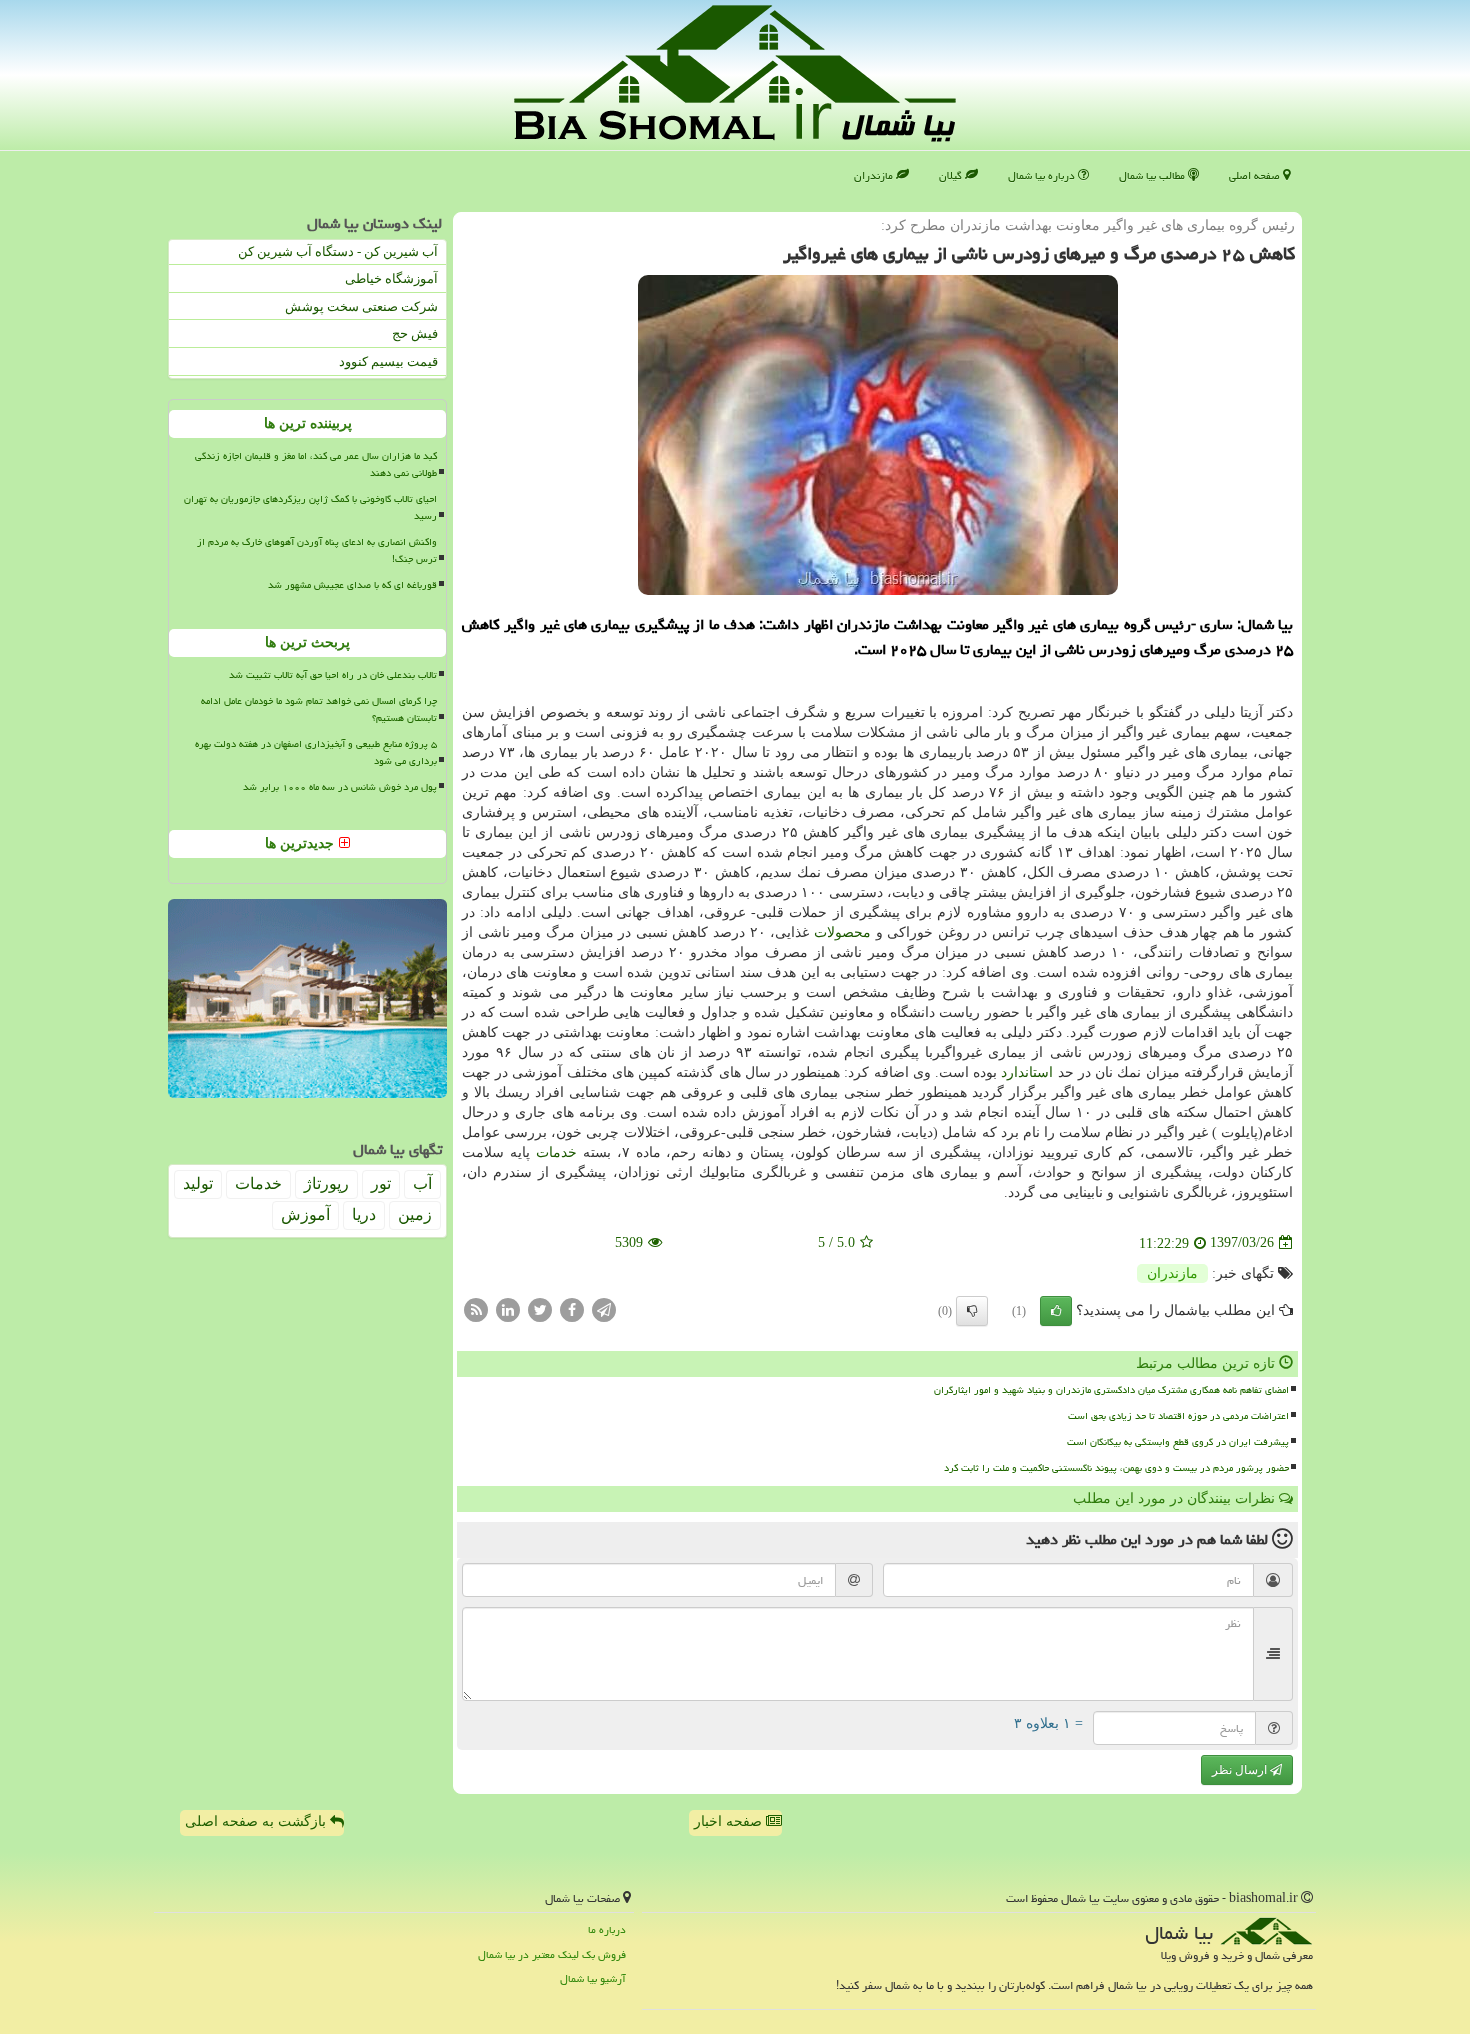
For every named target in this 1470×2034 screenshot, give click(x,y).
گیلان (952, 175)
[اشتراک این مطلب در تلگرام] (604, 1308)
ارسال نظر (1241, 1770)
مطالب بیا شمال (1153, 175)
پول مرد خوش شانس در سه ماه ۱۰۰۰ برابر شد (340, 787)
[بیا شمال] (735, 73)
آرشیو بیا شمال (593, 1978)
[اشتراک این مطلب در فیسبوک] (572, 1308)
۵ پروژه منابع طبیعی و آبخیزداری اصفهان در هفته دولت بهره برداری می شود (316, 752)
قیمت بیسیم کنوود (388, 361)
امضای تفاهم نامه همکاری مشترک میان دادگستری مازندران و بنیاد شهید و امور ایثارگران (1111, 1390)
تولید (198, 1183)
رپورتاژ (326, 1183)
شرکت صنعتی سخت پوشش (361, 306)
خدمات (556, 1152)
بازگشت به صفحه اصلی (257, 1821)
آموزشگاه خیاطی (391, 278)
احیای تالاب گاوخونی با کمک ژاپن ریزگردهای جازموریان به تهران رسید (310, 507)
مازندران (875, 175)
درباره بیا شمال (1043, 175)
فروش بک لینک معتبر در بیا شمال (552, 1954)
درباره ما (607, 1929)
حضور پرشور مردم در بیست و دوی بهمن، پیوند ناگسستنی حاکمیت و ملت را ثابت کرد (1116, 1468)
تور (381, 1183)
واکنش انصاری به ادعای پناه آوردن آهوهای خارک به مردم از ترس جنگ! (317, 550)
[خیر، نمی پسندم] (972, 1311)
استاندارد (1027, 1072)
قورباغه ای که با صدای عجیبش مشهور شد (352, 585)
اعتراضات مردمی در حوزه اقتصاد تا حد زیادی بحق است (1178, 1416)
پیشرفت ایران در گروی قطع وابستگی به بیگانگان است (1178, 1442)
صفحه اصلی (1256, 175)
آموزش (305, 1214)
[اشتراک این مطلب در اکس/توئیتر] (540, 1308)
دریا (364, 1214)
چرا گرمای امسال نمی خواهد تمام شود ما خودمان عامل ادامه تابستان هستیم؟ (319, 709)
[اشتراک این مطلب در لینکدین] (508, 1308)
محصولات (842, 932)
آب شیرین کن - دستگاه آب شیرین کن (338, 251)
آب (422, 1183)
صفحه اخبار (730, 1821)
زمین (415, 1214)
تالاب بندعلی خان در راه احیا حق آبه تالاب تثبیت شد (333, 675)
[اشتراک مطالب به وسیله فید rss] (476, 1308)
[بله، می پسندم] (1056, 1311)
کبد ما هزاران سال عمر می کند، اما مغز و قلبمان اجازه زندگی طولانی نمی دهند (316, 464)
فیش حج (415, 333)
